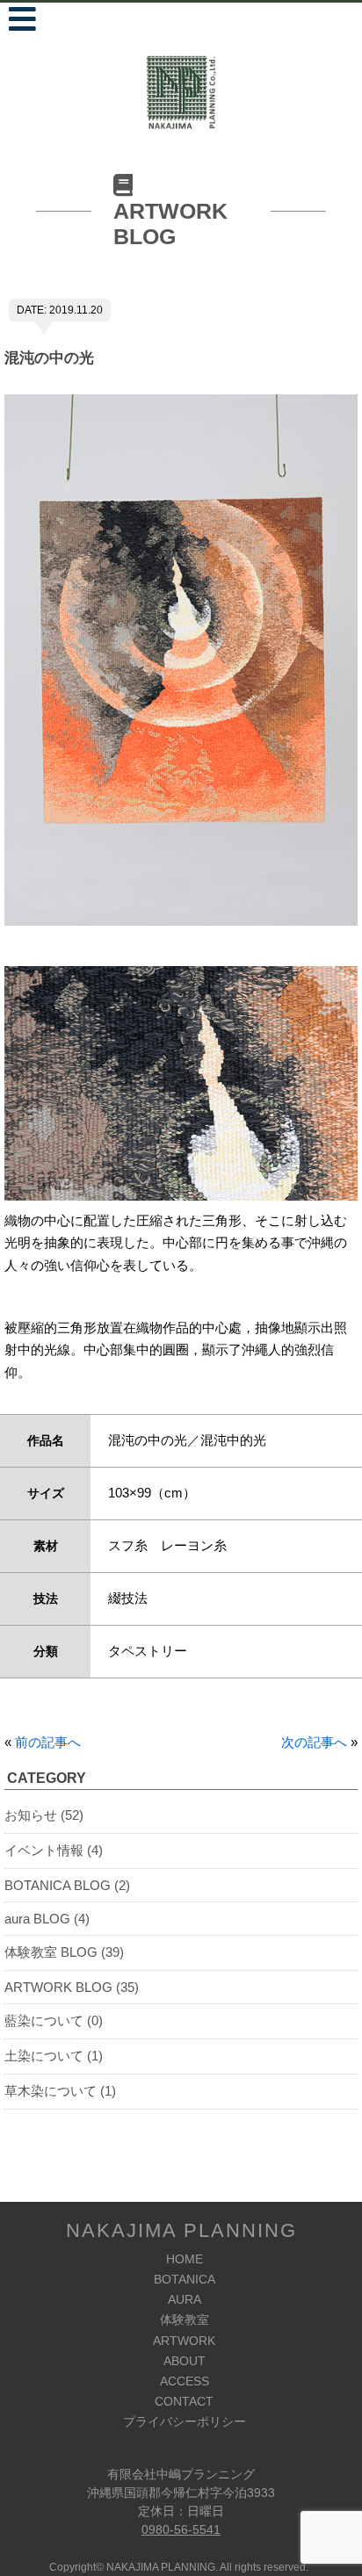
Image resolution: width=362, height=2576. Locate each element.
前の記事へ (48, 1742)
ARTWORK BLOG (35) (72, 1987)
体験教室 (185, 2320)
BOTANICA (185, 2279)
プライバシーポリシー (185, 2421)
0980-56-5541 (181, 2529)
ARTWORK (184, 2341)
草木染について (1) (60, 2091)
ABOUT (185, 2361)
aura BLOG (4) (47, 1919)
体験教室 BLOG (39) (64, 1952)
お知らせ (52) (44, 1815)
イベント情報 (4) (54, 1850)
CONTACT (184, 2401)
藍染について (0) (54, 2020)
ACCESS (185, 2381)
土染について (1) (54, 2056)
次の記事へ (314, 1742)
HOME (185, 2259)
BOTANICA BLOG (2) (67, 1885)
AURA (185, 2299)
